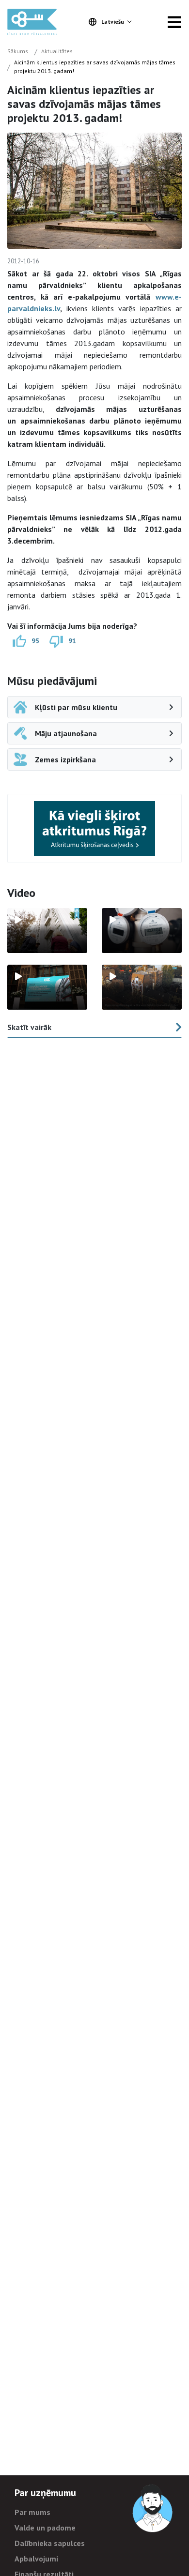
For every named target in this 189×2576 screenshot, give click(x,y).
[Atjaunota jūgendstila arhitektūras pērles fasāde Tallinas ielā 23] (142, 987)
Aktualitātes (57, 51)
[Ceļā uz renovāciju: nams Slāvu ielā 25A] (47, 931)
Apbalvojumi (36, 2559)
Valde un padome (45, 2528)
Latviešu (113, 22)
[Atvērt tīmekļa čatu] (153, 2509)
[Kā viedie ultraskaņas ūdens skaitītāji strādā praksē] (142, 931)
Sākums (18, 51)
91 (72, 641)
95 (35, 641)
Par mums (32, 2512)
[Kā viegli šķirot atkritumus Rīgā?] (94, 828)
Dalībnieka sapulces (50, 2543)
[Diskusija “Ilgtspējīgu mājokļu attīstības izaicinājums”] (47, 987)
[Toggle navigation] (174, 22)
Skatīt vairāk (29, 1027)
